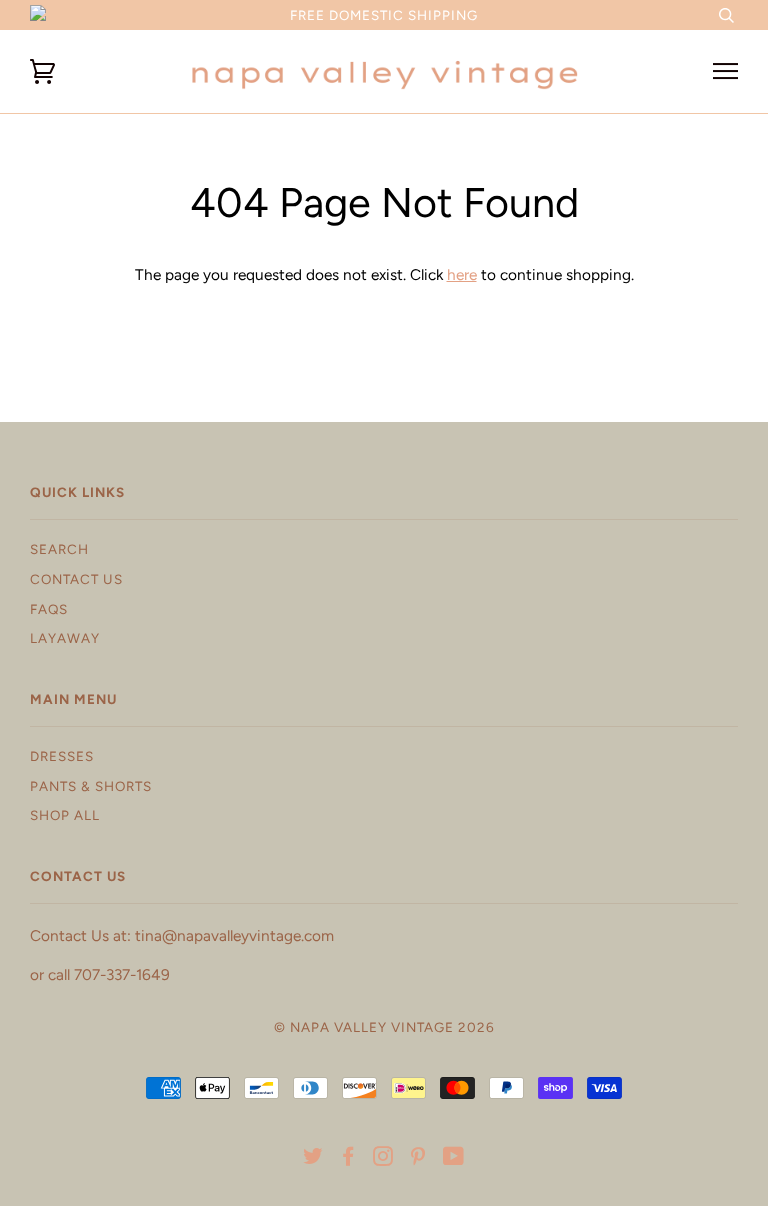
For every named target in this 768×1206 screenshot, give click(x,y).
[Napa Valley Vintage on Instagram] (383, 1159)
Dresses (62, 756)
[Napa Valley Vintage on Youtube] (454, 1159)
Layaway (65, 638)
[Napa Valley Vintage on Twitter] (313, 1159)
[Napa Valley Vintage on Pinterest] (418, 1159)
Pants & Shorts (91, 786)
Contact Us (76, 579)
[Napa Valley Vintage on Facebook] (348, 1159)
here (462, 274)
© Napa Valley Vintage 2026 (384, 1027)
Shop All (65, 815)
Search (59, 549)
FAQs (49, 609)
